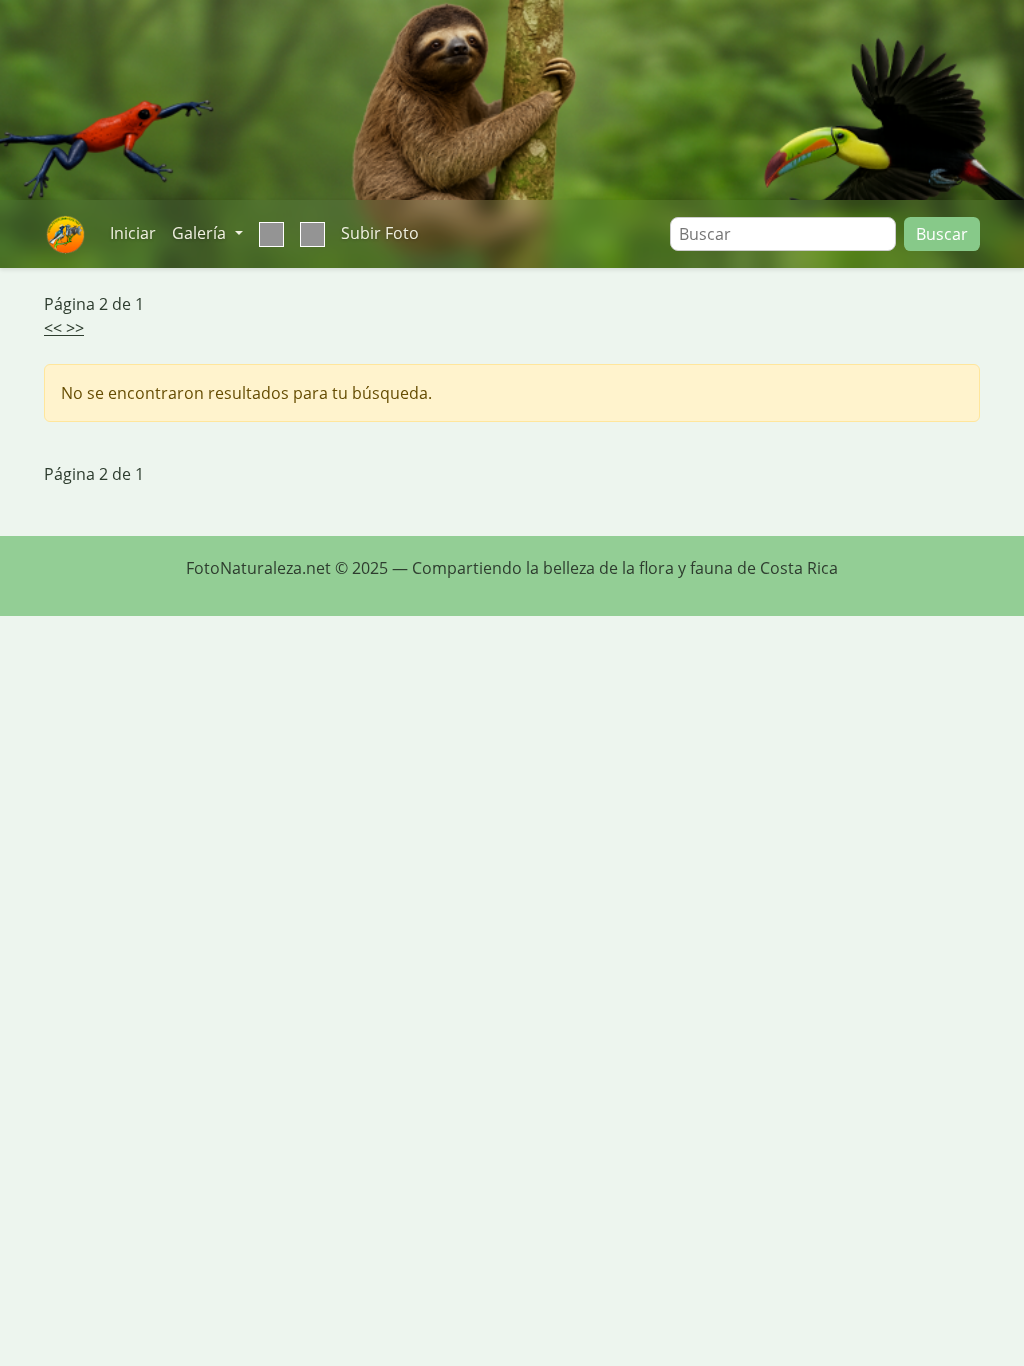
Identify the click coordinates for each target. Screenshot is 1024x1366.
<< (55, 328)
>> (75, 328)
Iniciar (133, 233)
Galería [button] (201, 233)
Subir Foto (380, 233)
